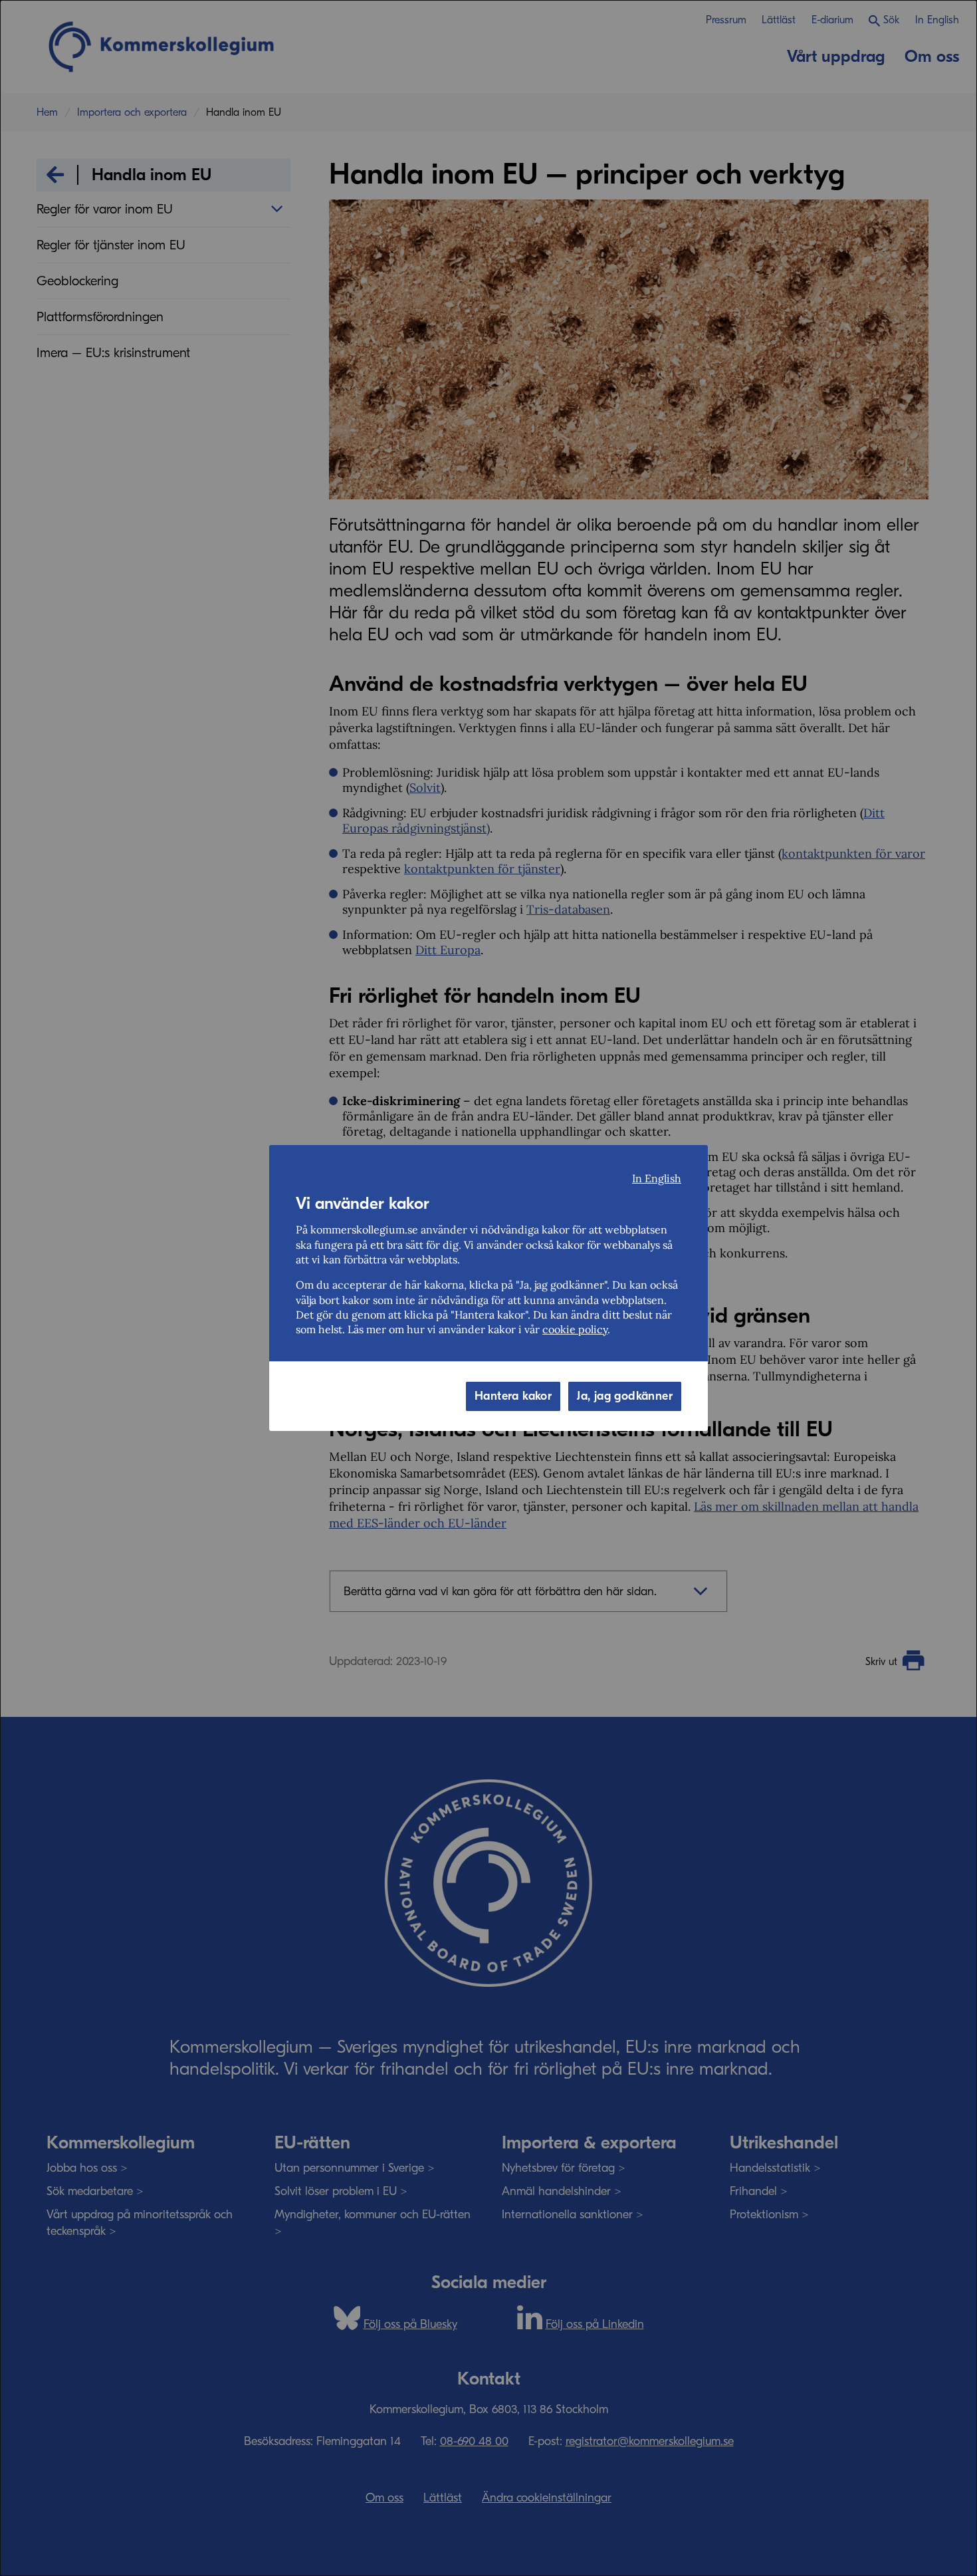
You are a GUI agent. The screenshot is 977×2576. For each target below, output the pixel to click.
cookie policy (575, 1329)
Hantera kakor (513, 1396)
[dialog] (489, 1288)
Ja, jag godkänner (625, 1396)
